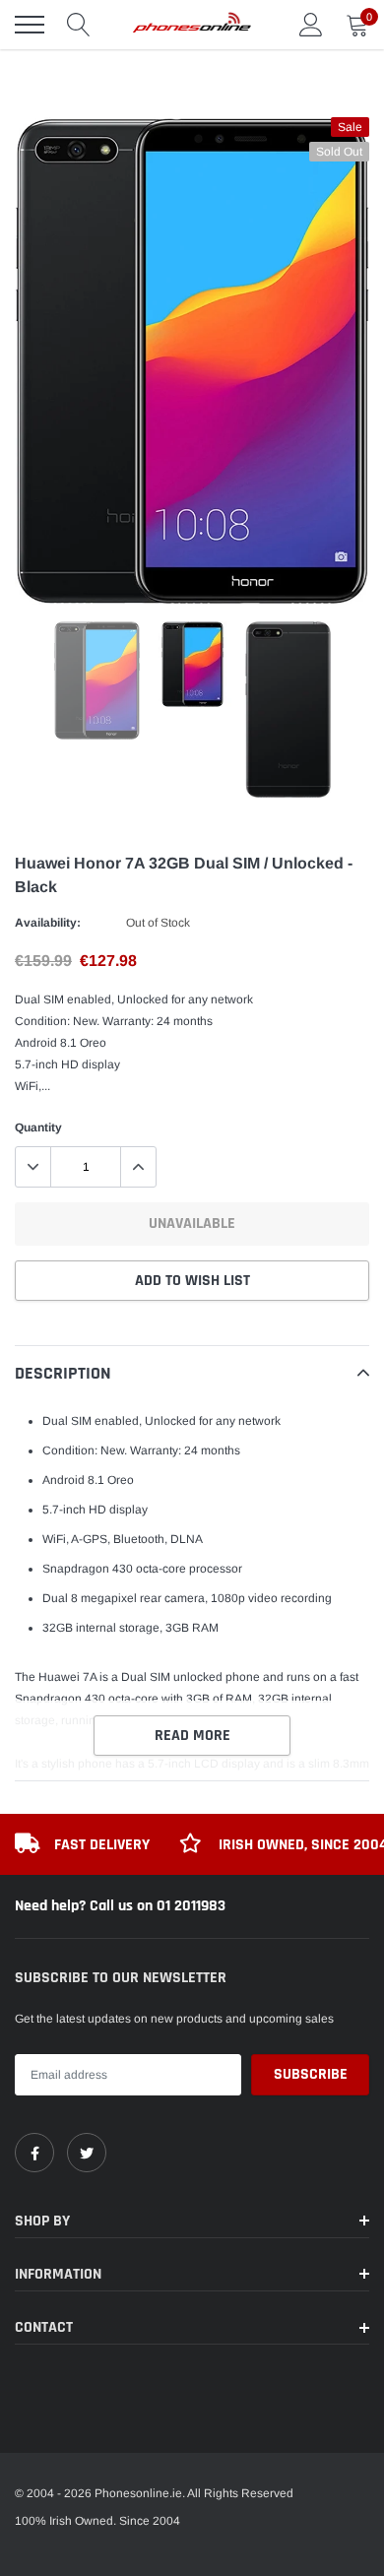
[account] (311, 25)
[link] (34, 2153)
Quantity (38, 1127)
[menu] (30, 25)
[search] (79, 25)
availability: (48, 923)
